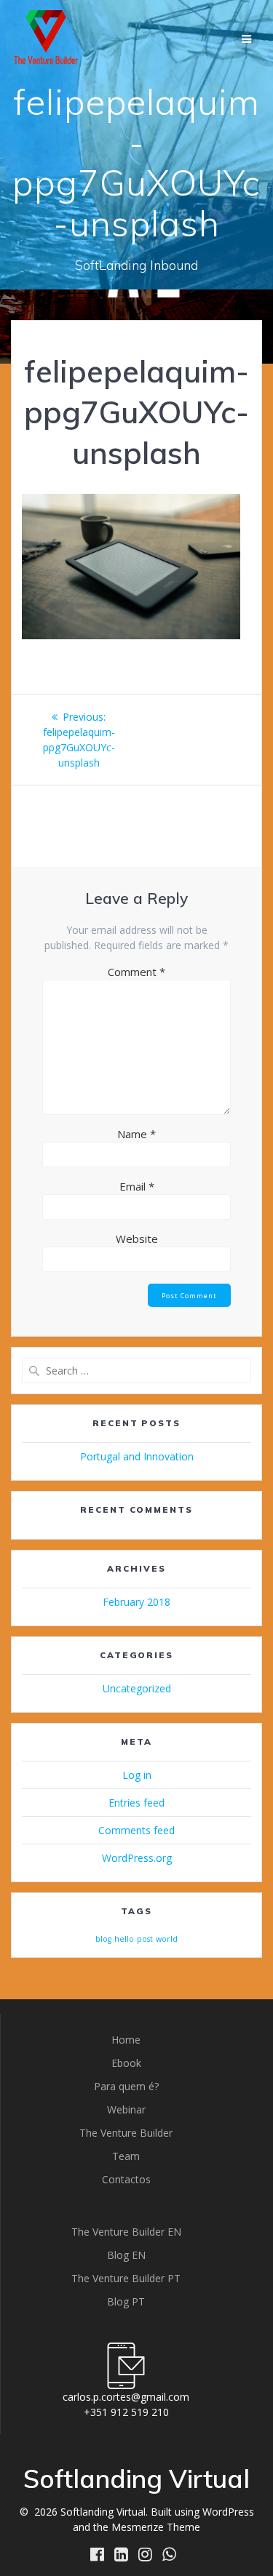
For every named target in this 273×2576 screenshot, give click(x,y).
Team (126, 2156)
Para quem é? (126, 2086)
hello (124, 1939)
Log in (137, 1775)
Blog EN (126, 2255)
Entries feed (136, 1803)
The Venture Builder (126, 2133)
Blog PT (126, 2301)
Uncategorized (137, 1688)
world (167, 1939)
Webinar (126, 2109)
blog (103, 1939)
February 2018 (136, 1602)
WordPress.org (137, 1858)
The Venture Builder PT (126, 2278)
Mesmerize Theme (156, 2527)
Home (126, 2040)
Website (137, 1239)
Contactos (126, 2179)
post (145, 1939)
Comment (136, 972)
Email (137, 1186)
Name (136, 1134)
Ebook (126, 2063)
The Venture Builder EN (126, 2232)
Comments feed (136, 1830)
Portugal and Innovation (137, 1456)
